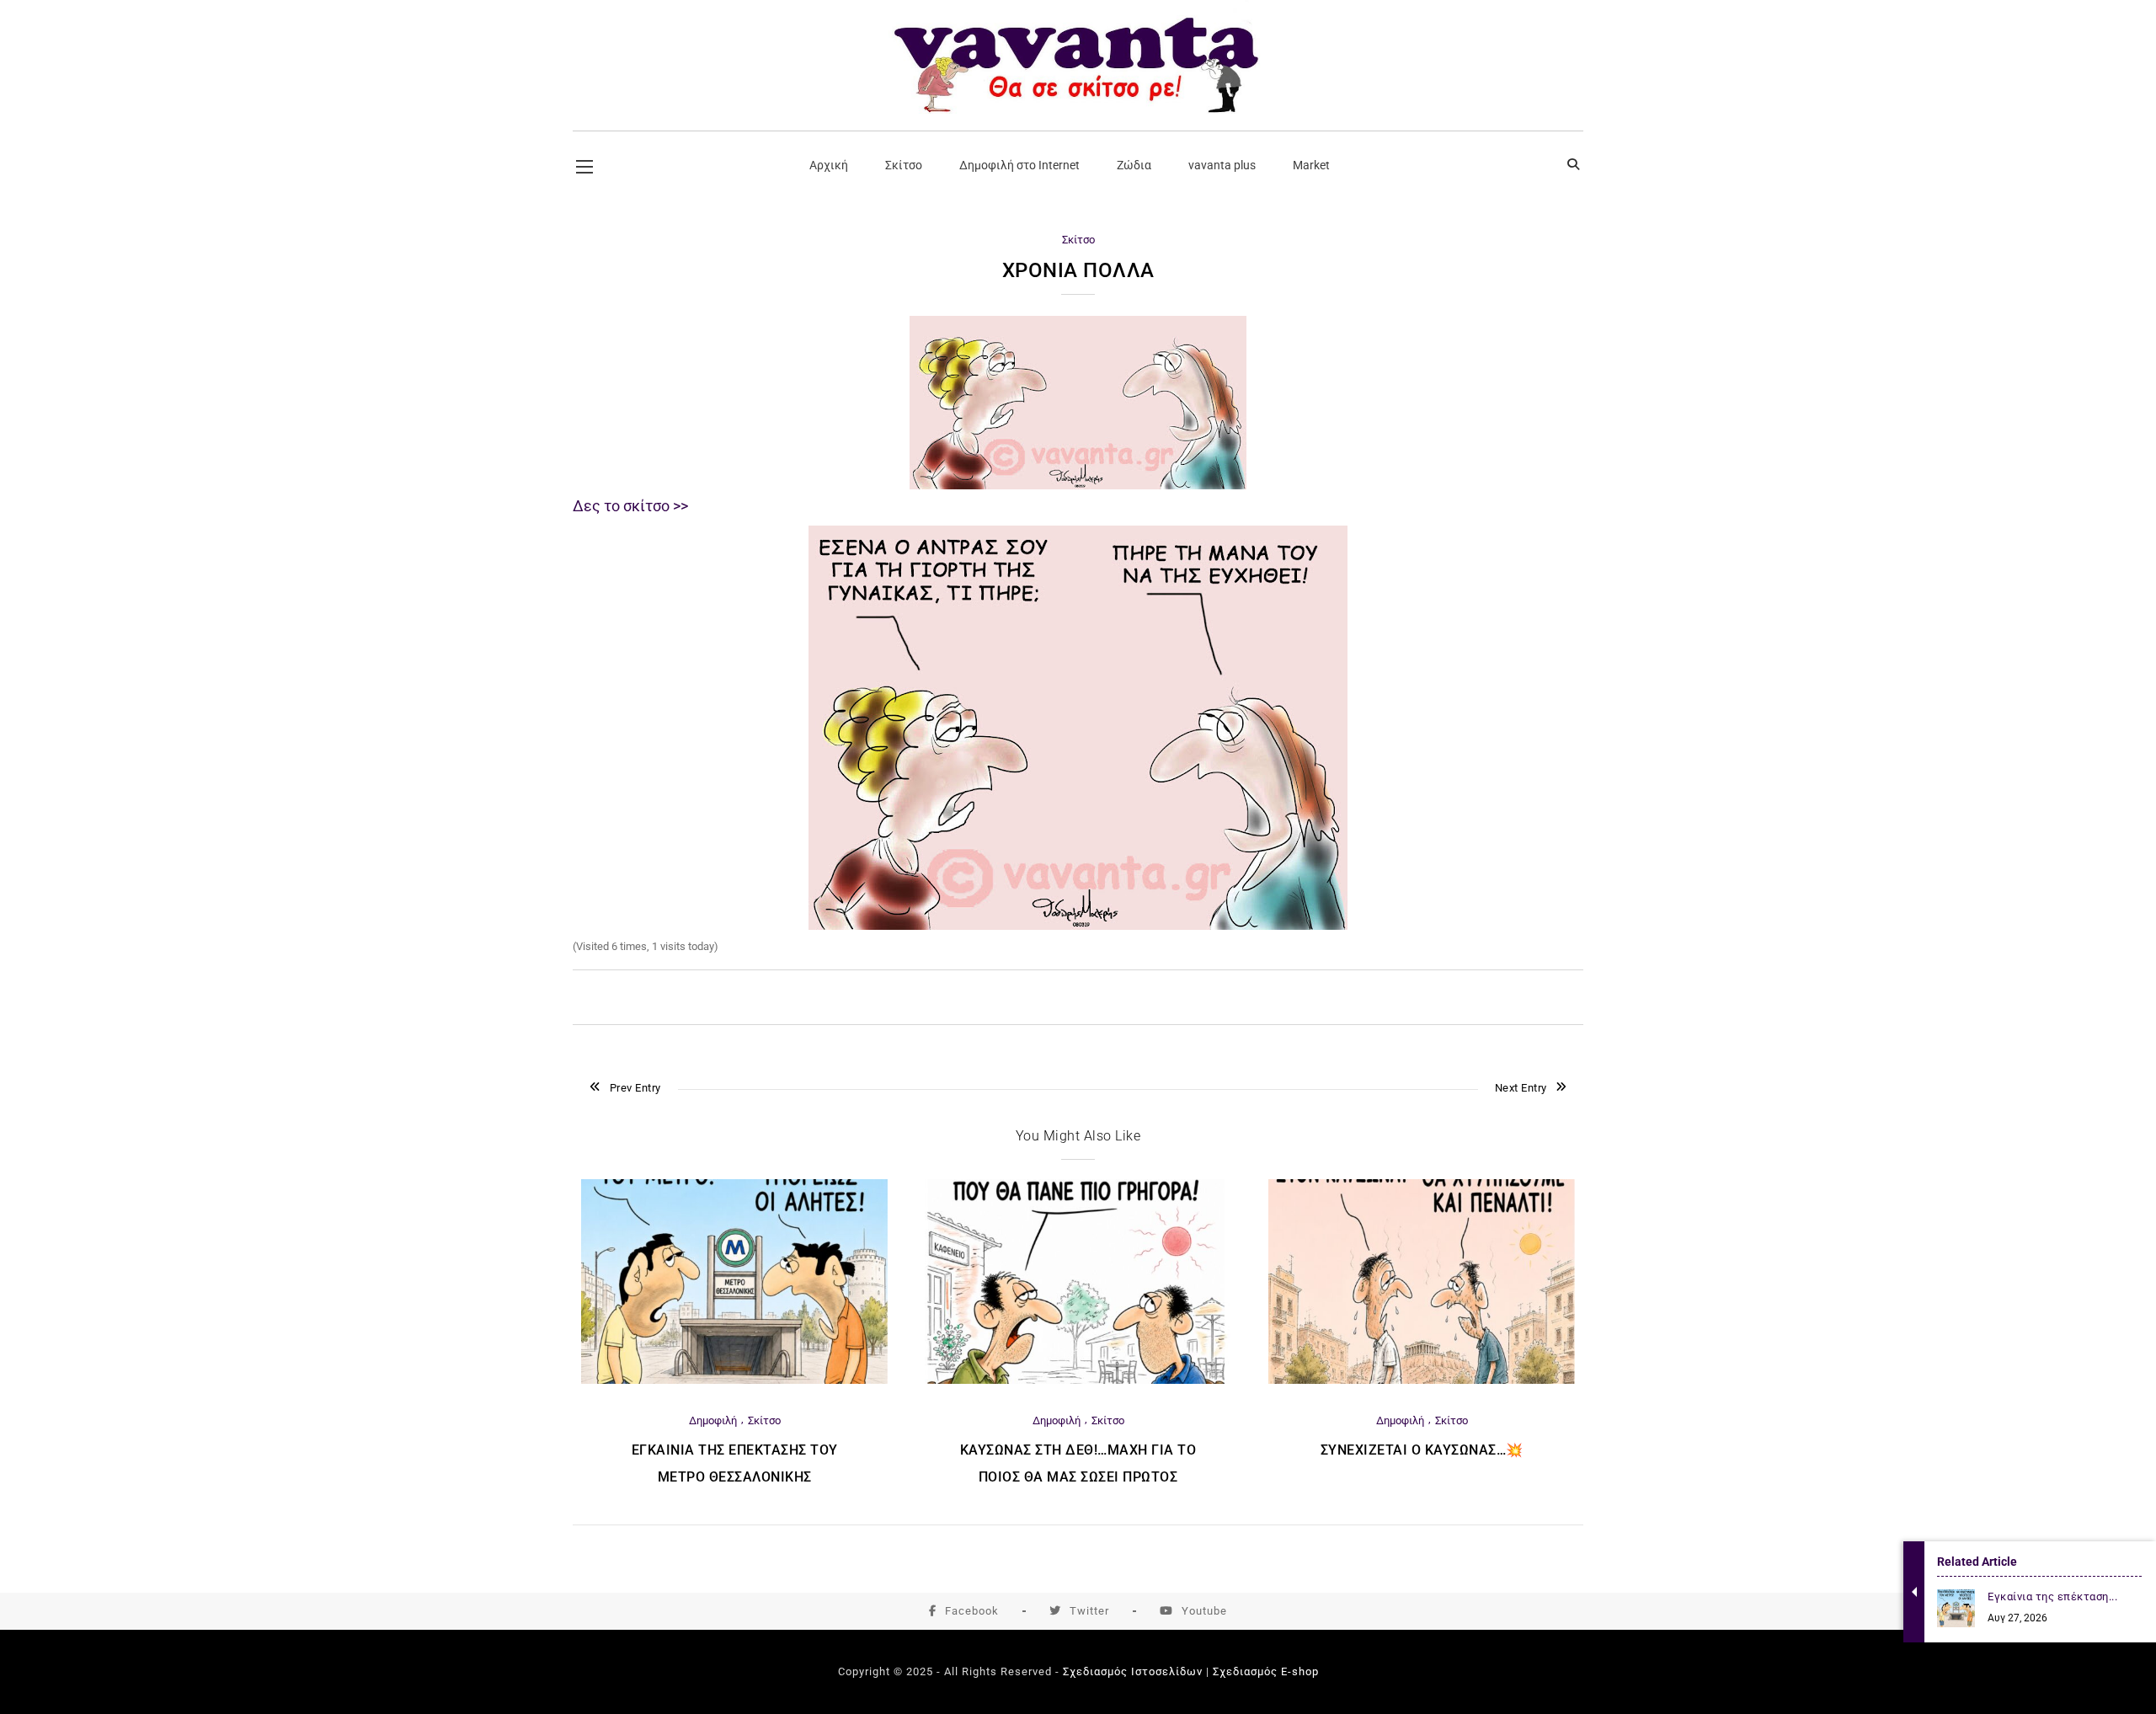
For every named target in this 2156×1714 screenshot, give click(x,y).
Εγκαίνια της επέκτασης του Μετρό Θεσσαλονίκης (735, 1463)
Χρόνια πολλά (1078, 270)
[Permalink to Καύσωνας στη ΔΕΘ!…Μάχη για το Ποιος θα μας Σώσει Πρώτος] (1078, 1380)
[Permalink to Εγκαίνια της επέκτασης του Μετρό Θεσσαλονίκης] (734, 1380)
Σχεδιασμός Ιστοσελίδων (1133, 1671)
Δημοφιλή (713, 1420)
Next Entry (1521, 1088)
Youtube (1204, 1611)
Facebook (972, 1611)
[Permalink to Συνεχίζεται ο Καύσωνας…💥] (1422, 1380)
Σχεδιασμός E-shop (1266, 1671)
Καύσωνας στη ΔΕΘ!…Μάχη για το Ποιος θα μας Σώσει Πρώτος (1078, 1463)
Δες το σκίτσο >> (630, 506)
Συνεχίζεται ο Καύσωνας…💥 (1422, 1450)
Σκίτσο (1078, 240)
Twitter (1089, 1611)
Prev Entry (635, 1088)
